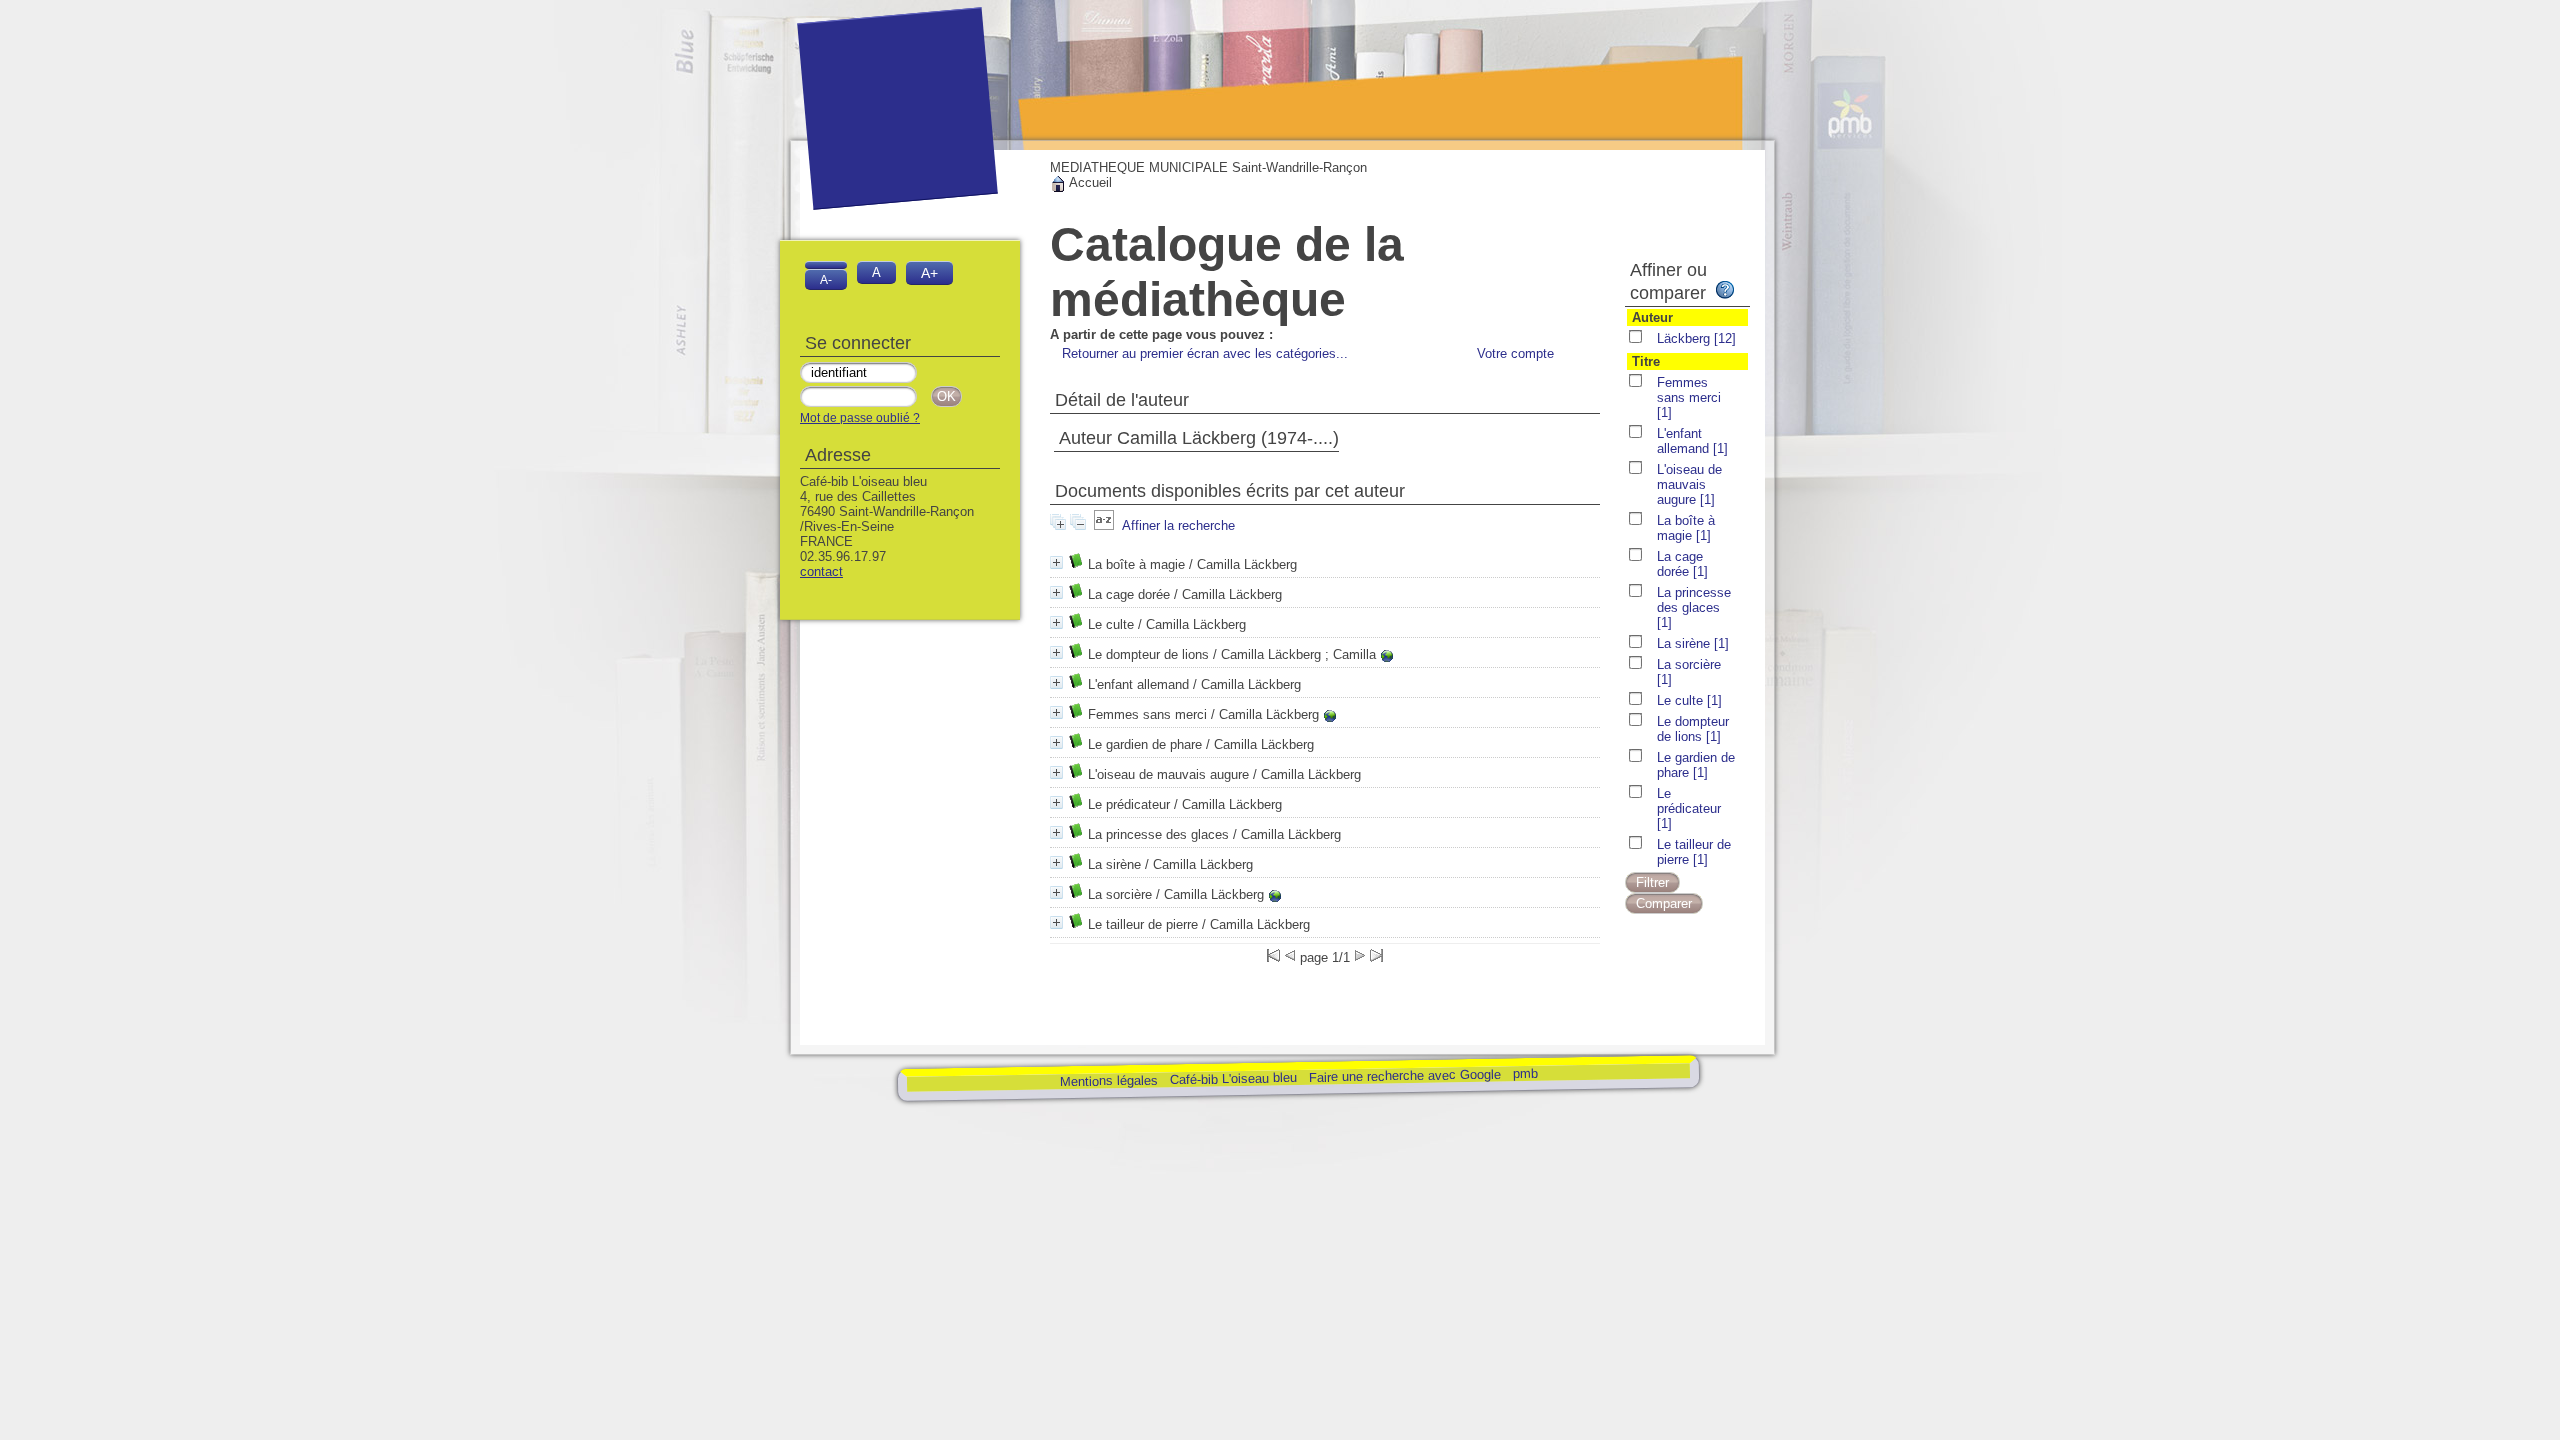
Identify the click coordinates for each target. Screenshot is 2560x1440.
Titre (1646, 361)
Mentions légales (1108, 1080)
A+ (929, 273)
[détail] (1056, 562)
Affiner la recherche (1178, 525)
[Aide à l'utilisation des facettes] (1725, 290)
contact (821, 571)
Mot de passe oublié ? (860, 418)
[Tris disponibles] (1104, 525)
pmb (1524, 1072)
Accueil (1089, 182)
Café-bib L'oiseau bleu (1234, 1078)
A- (826, 279)
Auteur (1652, 317)
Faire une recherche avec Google (1404, 1075)
